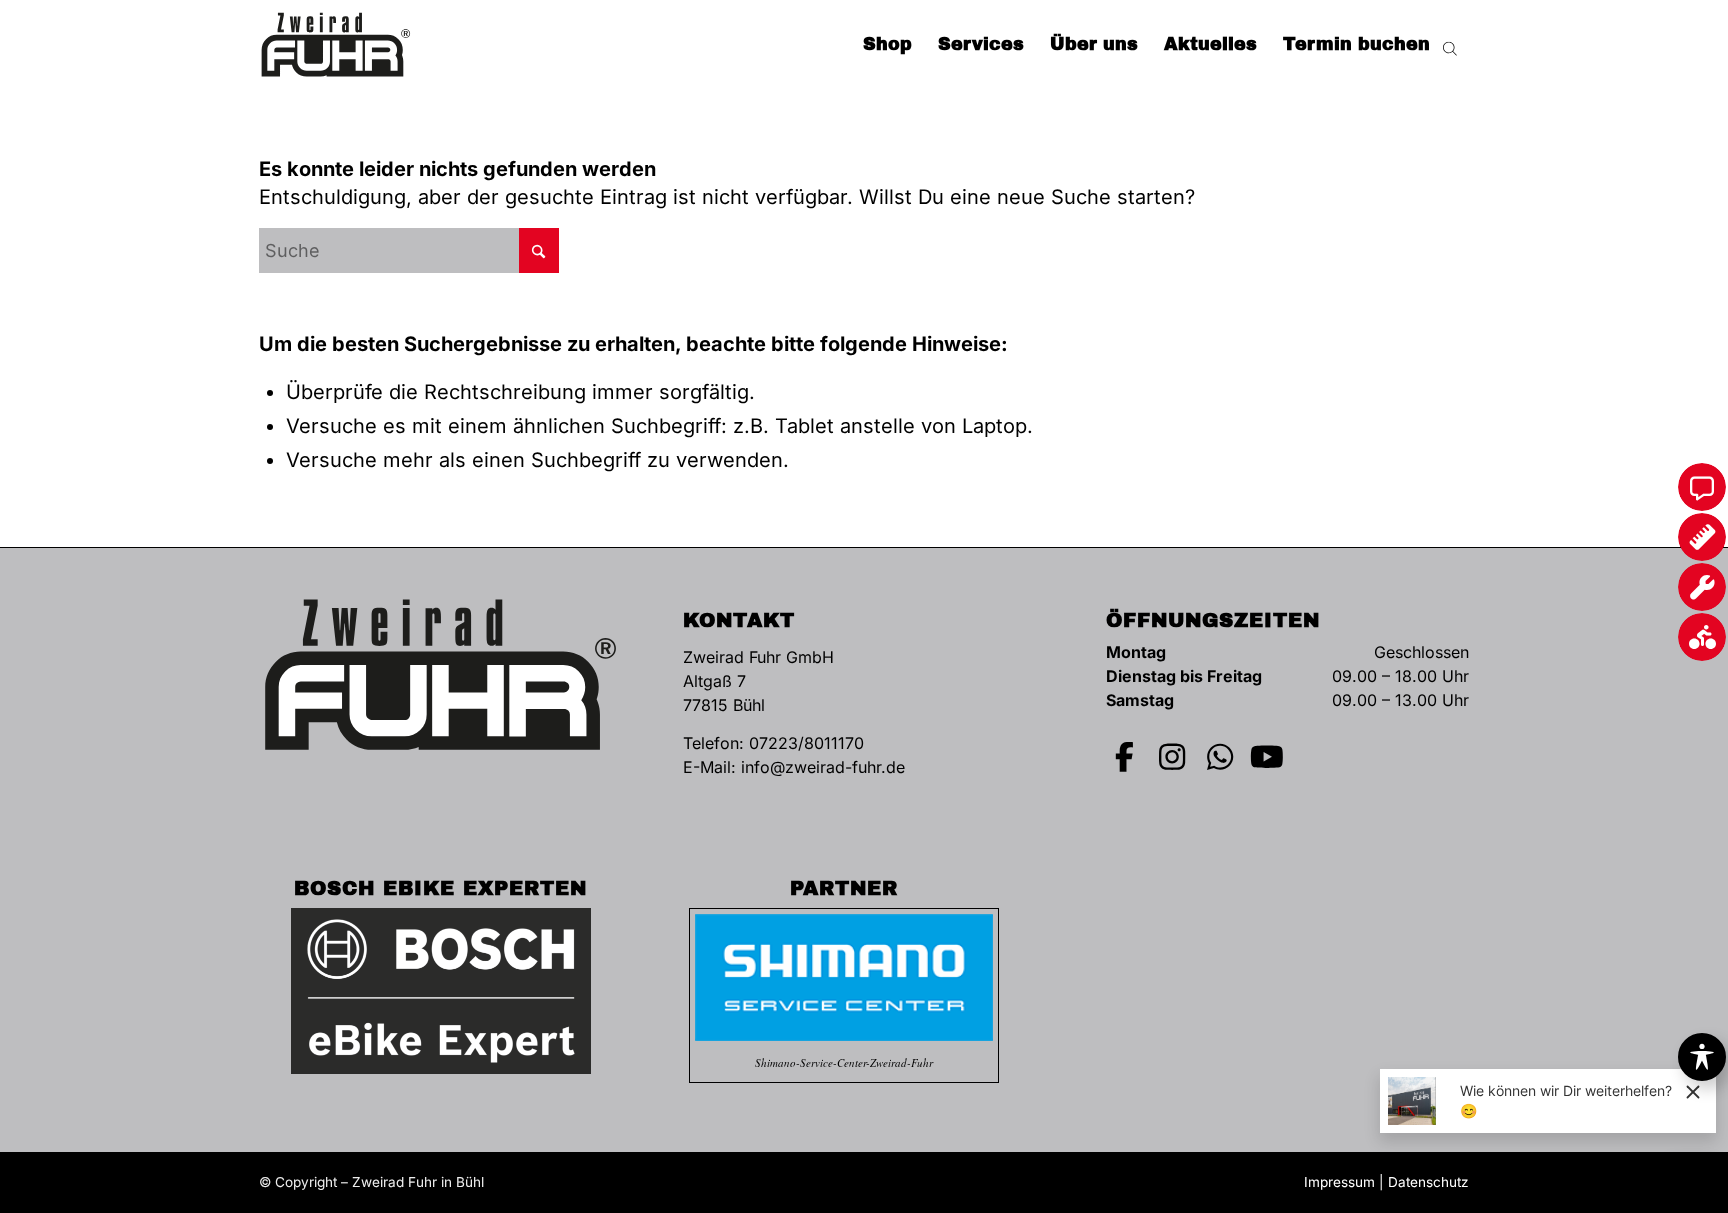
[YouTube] (1268, 757)
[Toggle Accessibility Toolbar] (1702, 1057)
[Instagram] (1173, 757)
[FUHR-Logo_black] (336, 45)
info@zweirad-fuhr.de (823, 767)
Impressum (1339, 1182)
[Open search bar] (1450, 45)
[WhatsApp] (1220, 757)
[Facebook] (1125, 757)
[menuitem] (887, 45)
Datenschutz (1428, 1182)
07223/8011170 (806, 743)
